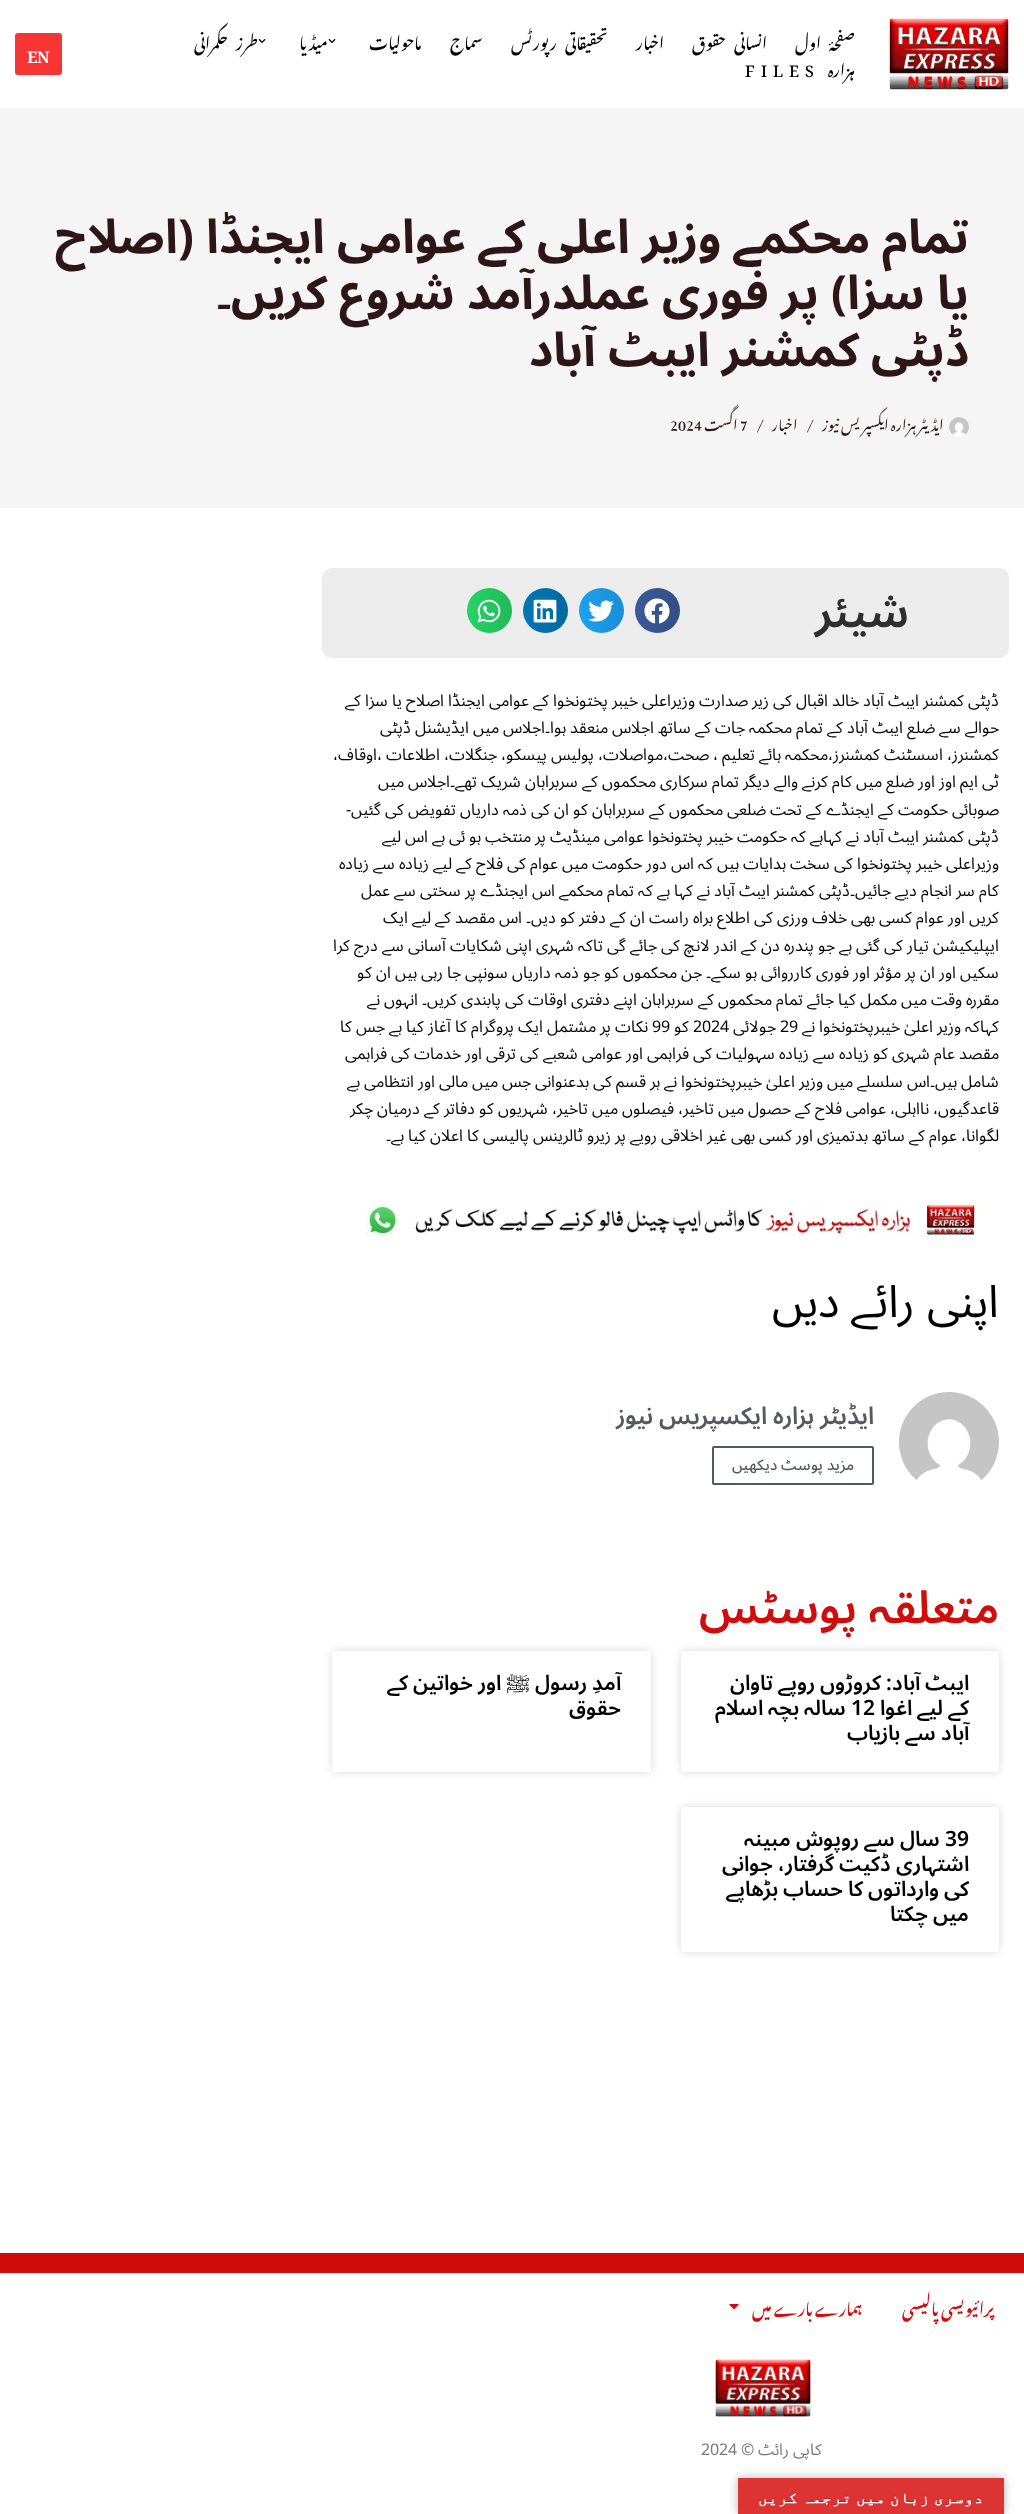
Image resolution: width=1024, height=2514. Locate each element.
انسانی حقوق (729, 40)
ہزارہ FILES (800, 67)
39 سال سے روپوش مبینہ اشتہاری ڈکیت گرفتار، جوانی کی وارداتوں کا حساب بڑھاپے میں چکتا (845, 1877)
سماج (466, 40)
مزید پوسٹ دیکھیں (793, 1465)
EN (38, 53)
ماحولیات (395, 40)
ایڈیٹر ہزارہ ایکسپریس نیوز (883, 422)
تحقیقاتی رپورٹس (559, 40)
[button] (332, 41)
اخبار (650, 40)
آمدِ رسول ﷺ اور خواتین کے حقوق (504, 1695)
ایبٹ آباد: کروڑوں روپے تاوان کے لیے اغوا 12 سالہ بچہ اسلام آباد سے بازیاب (842, 1708)
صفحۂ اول (825, 40)
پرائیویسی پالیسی (948, 2306)
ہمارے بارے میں (807, 2306)
